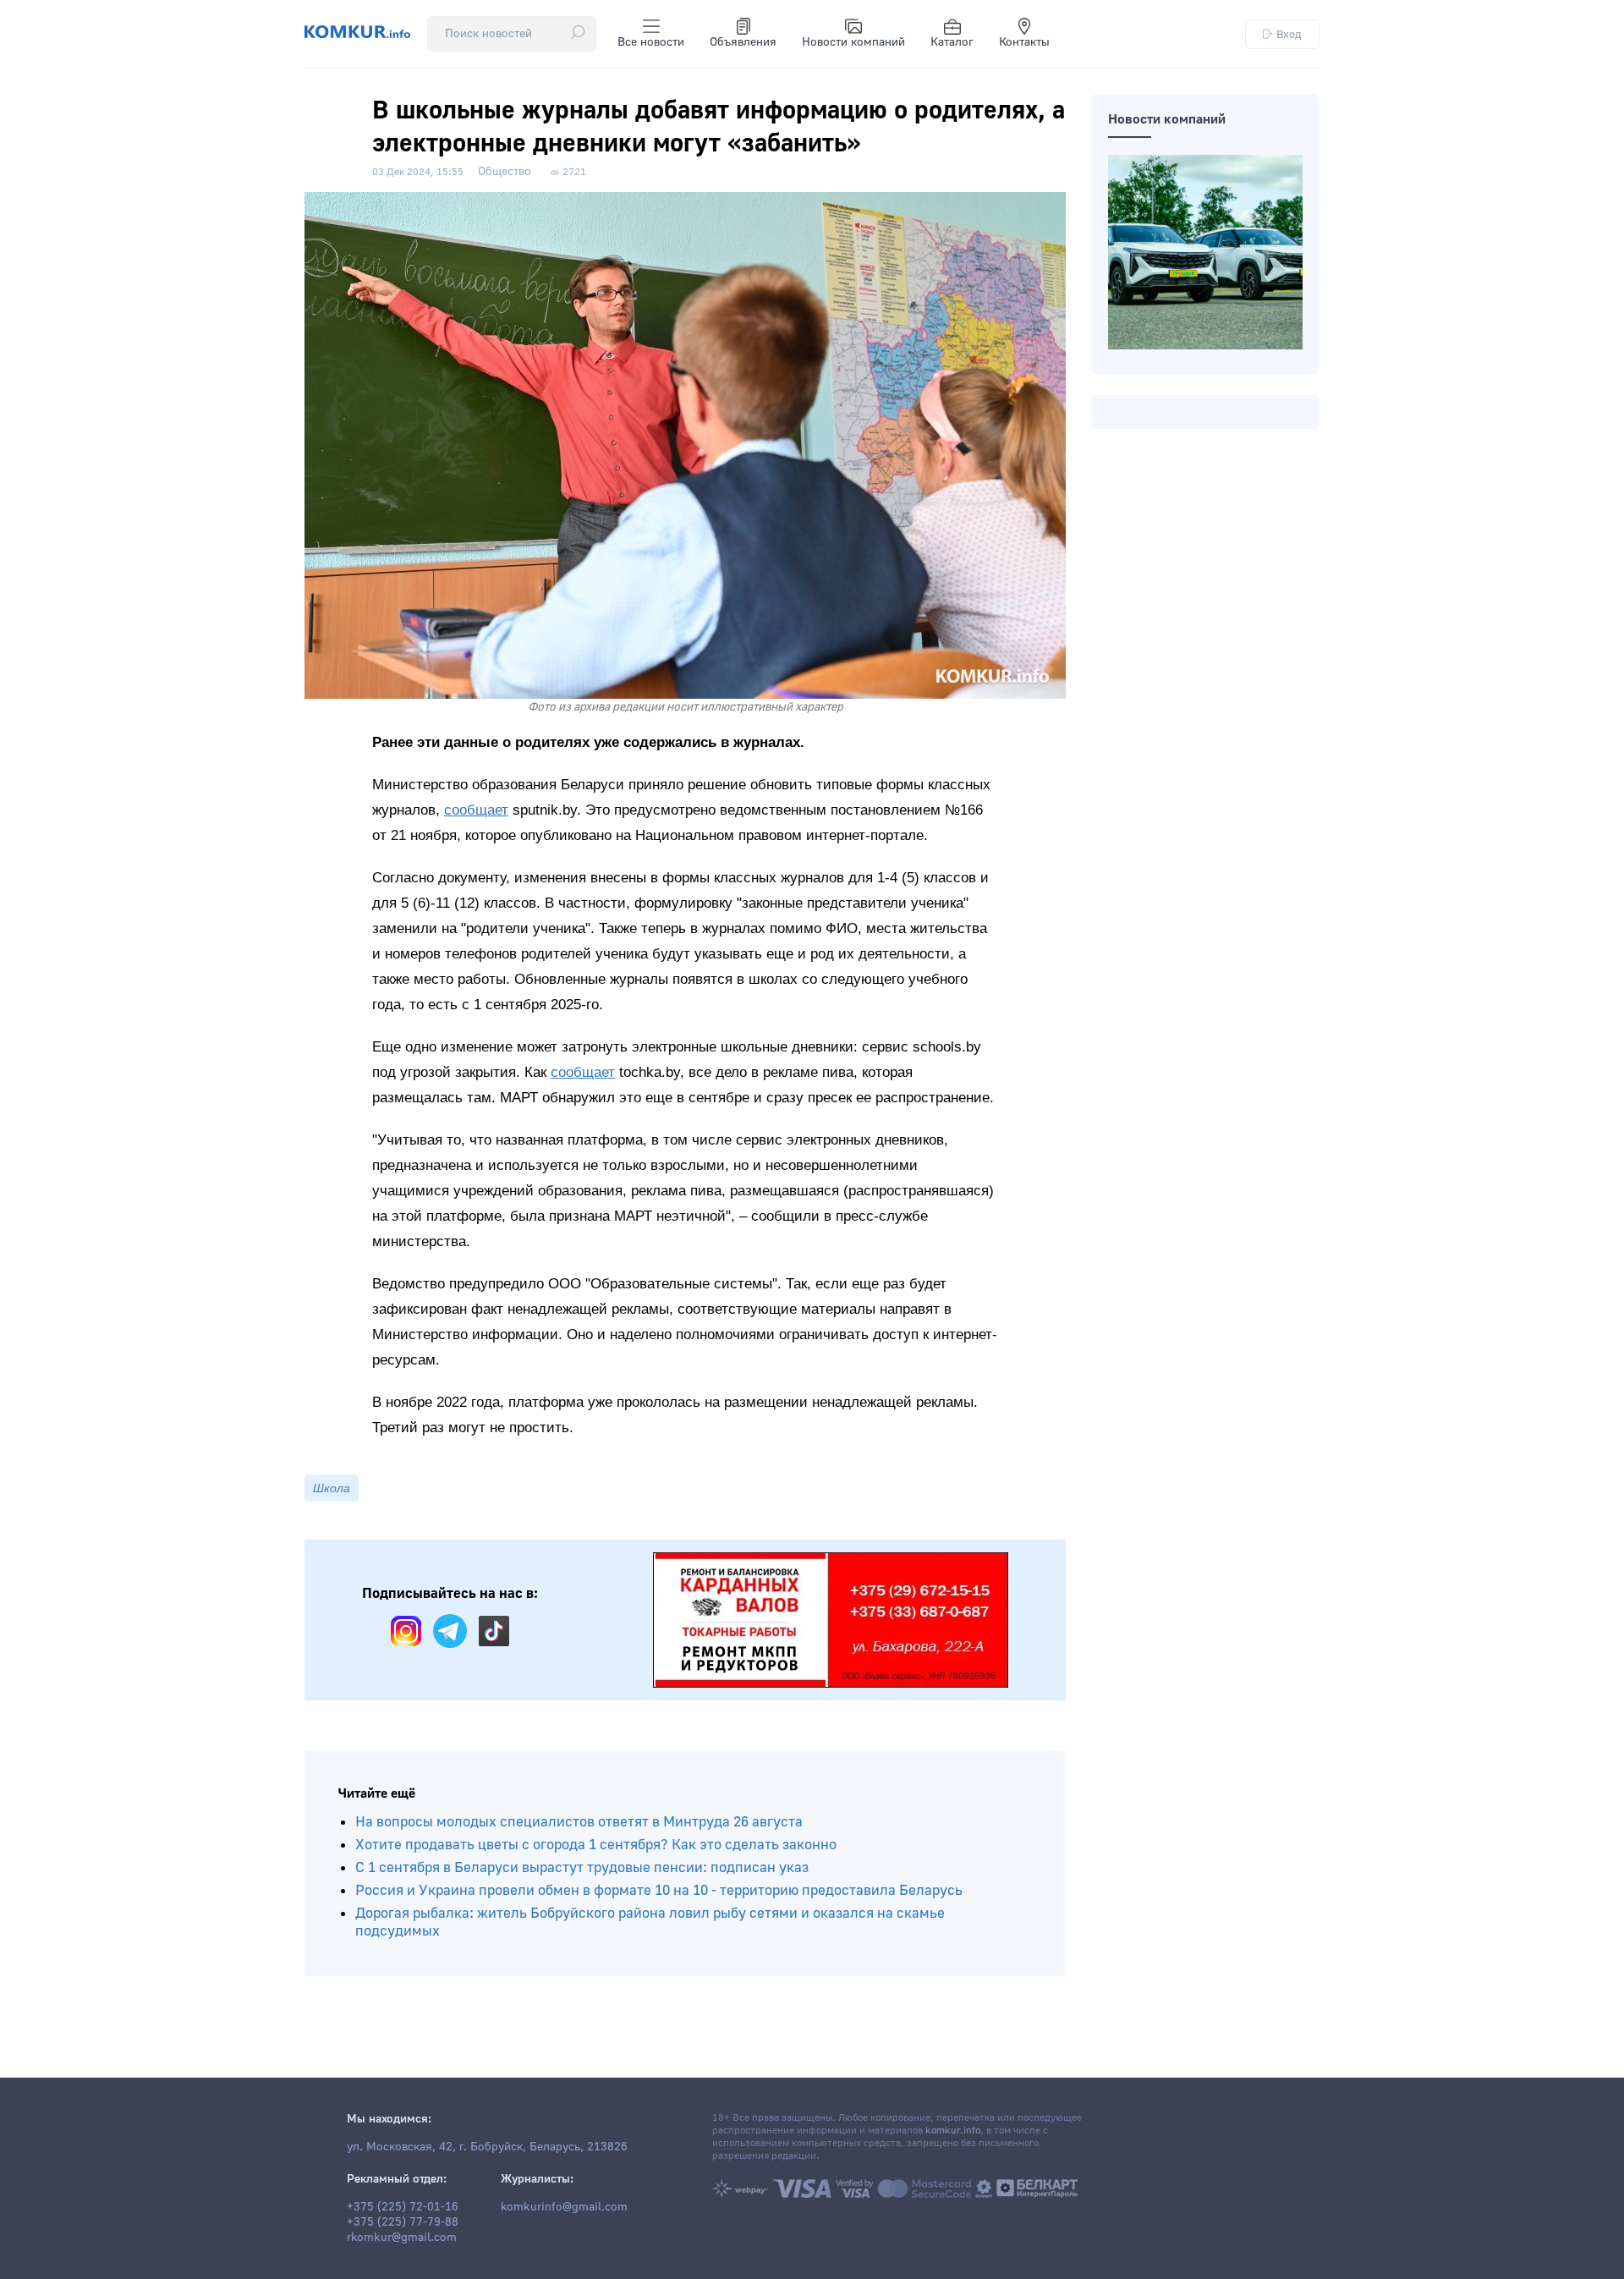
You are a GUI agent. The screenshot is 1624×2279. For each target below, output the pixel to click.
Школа (332, 1488)
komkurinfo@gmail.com (564, 2207)
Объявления (743, 42)
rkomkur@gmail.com (402, 2238)
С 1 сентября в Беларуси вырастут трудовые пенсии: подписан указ (582, 1867)
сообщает (476, 810)
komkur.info (953, 2131)
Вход (1289, 34)
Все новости (651, 42)
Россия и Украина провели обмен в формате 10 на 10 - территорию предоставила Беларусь (659, 1890)
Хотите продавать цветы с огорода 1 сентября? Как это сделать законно (596, 1845)
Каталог (952, 42)
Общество (505, 172)
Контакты (1024, 42)
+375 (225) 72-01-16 (403, 2207)
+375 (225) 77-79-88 (403, 2222)
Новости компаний (853, 42)
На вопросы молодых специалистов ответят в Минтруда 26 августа (579, 1822)
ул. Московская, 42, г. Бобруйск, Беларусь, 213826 (487, 2147)
